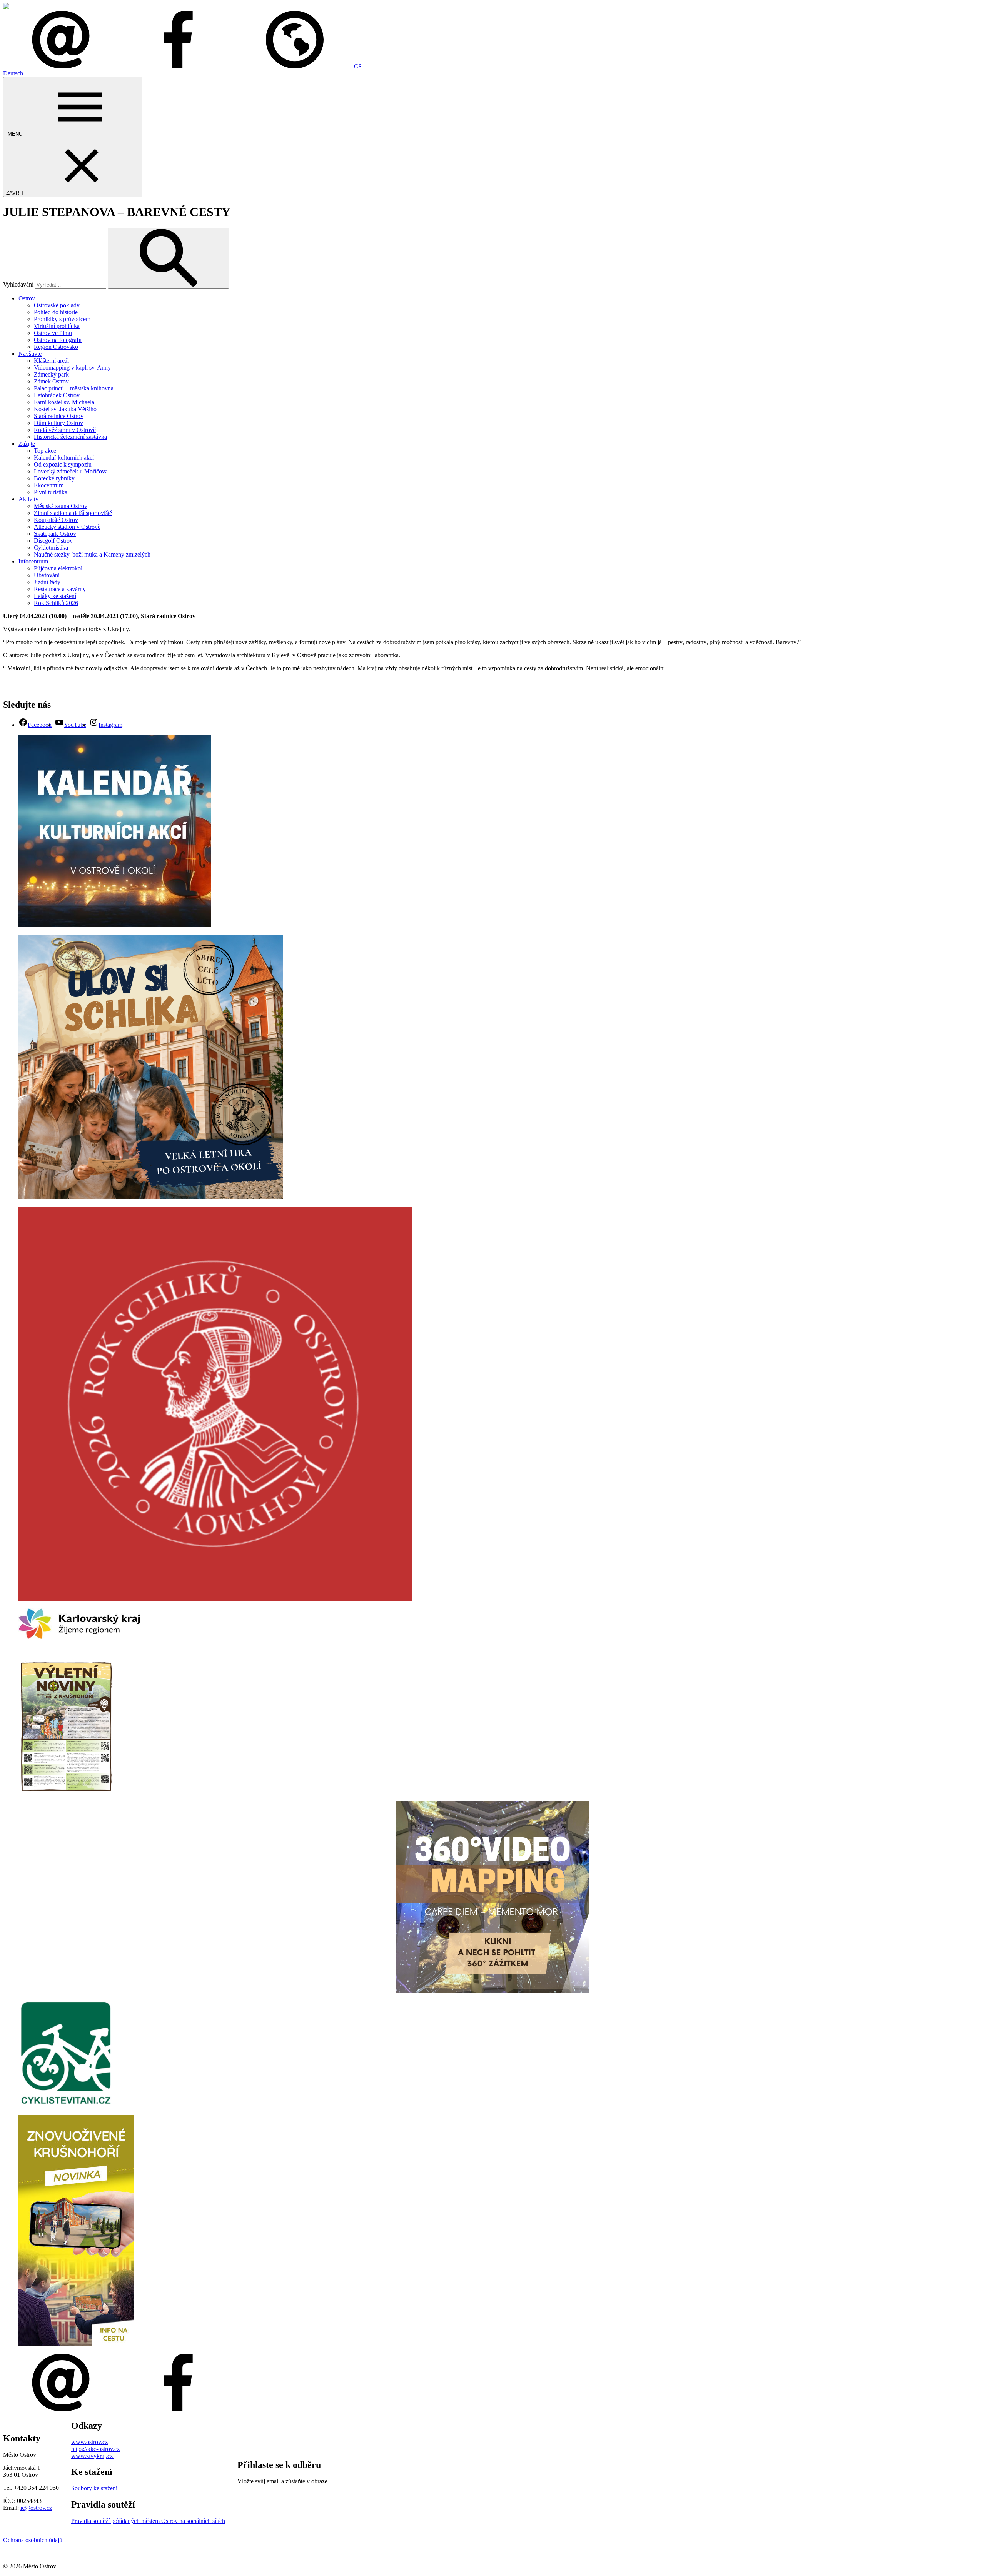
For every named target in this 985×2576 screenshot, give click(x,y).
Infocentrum (33, 561)
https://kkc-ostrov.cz (95, 2449)
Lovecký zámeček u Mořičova (71, 471)
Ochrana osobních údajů (33, 2540)
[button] (299, 66)
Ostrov (27, 298)
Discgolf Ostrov (53, 541)
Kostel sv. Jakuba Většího (65, 409)
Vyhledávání (18, 284)
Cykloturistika (51, 547)
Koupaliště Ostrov (56, 520)
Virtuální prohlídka (57, 326)
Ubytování (47, 575)
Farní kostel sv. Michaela (64, 402)
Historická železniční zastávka (70, 437)
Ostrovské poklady (57, 305)
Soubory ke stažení (94, 2488)
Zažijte (27, 444)
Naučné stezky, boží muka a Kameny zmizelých (92, 554)
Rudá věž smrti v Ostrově (65, 430)
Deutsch (13, 73)
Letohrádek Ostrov (57, 395)
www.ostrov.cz (89, 2442)
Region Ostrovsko (56, 347)
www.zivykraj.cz (93, 2456)
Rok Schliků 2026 (56, 603)
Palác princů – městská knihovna (74, 388)
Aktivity (28, 499)
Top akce (45, 451)
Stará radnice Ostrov (59, 416)
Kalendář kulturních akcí (64, 457)
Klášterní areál (51, 361)
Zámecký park (51, 374)
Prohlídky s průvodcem (62, 319)
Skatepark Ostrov (55, 534)
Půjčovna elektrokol (58, 568)
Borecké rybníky (54, 478)
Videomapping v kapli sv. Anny (72, 367)
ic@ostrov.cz (36, 2508)
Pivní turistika (51, 492)
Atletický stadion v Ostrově (67, 527)
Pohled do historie (56, 312)
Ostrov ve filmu (53, 333)
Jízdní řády (47, 582)
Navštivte (30, 354)
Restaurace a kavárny (60, 589)
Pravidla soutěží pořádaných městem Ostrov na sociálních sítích (148, 2521)
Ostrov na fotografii (58, 340)
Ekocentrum (49, 485)
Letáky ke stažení (55, 596)
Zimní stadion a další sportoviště (73, 513)
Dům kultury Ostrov (58, 423)
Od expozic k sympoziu (63, 464)
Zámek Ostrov (51, 381)
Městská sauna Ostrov (61, 506)
